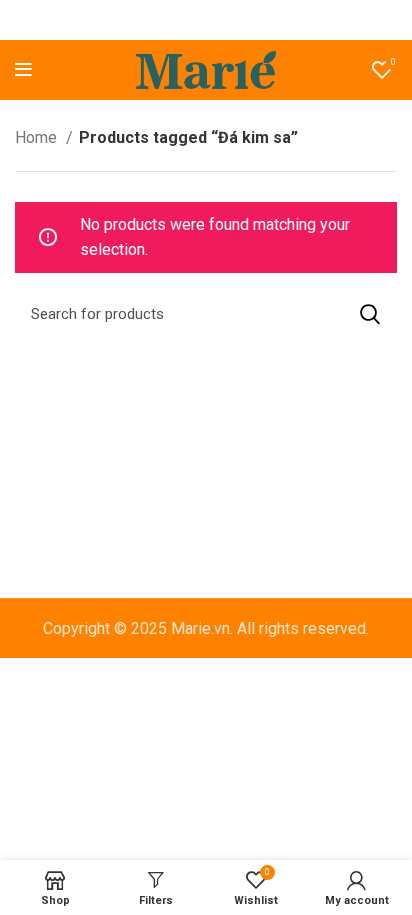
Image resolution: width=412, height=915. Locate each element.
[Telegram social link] (255, 20)
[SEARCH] (370, 314)
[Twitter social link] (179, 20)
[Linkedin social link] (230, 20)
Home (38, 137)
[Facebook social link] (155, 20)
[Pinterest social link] (205, 20)
